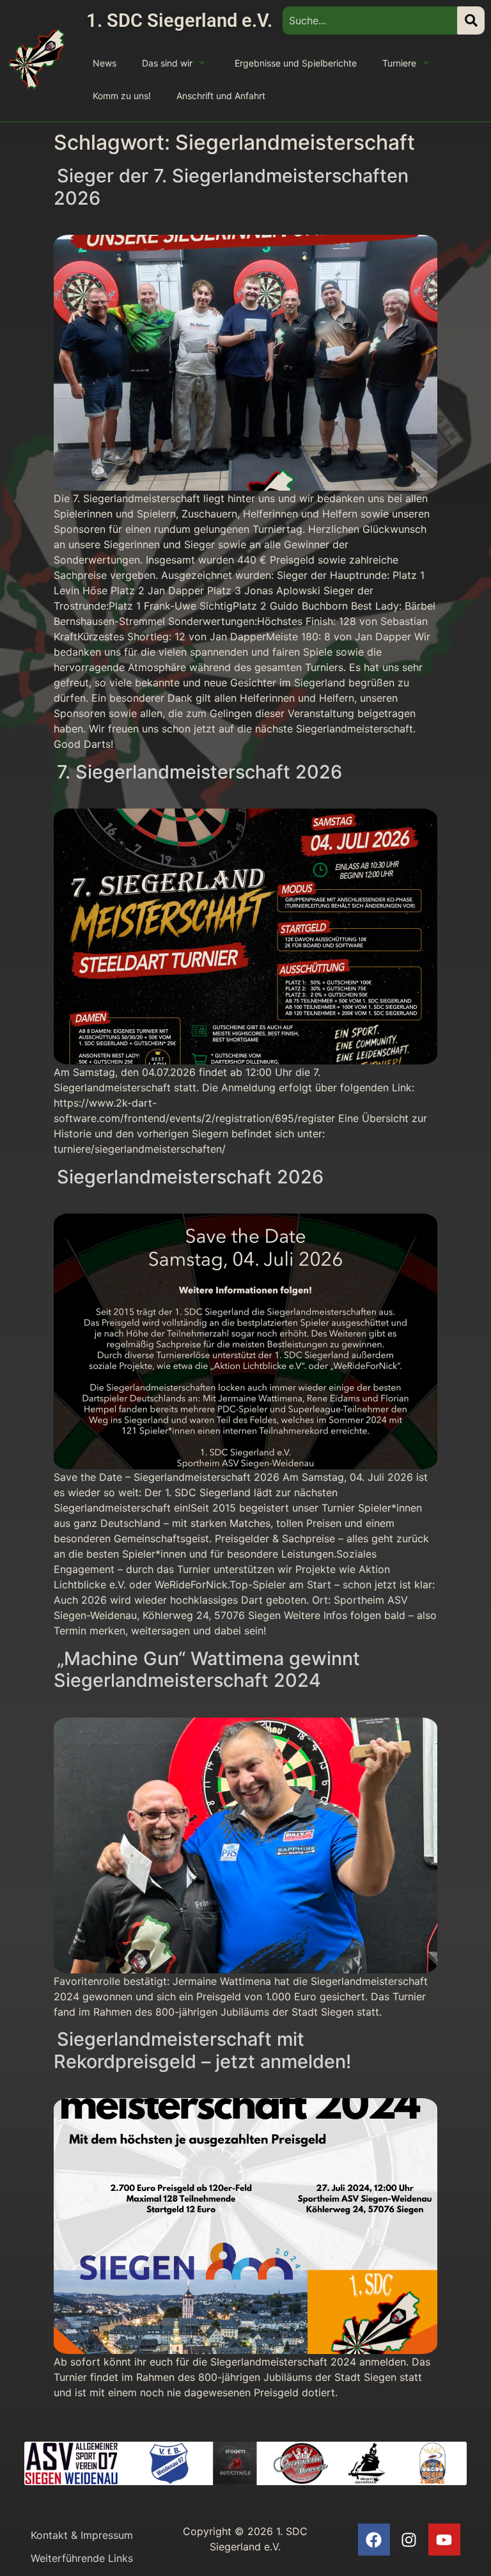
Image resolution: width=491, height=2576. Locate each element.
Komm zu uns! (122, 96)
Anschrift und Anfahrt (221, 96)
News (105, 63)
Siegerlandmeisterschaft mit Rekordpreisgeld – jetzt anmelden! (202, 2050)
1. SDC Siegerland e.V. (179, 20)
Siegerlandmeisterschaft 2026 (190, 1177)
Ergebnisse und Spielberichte (296, 63)
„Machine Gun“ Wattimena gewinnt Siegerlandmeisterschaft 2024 (207, 1670)
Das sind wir (167, 63)
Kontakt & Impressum (82, 2535)
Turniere (399, 63)
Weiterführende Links (82, 2558)
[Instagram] (409, 2540)
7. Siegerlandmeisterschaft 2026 (199, 772)
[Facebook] (374, 2540)
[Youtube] (444, 2540)
